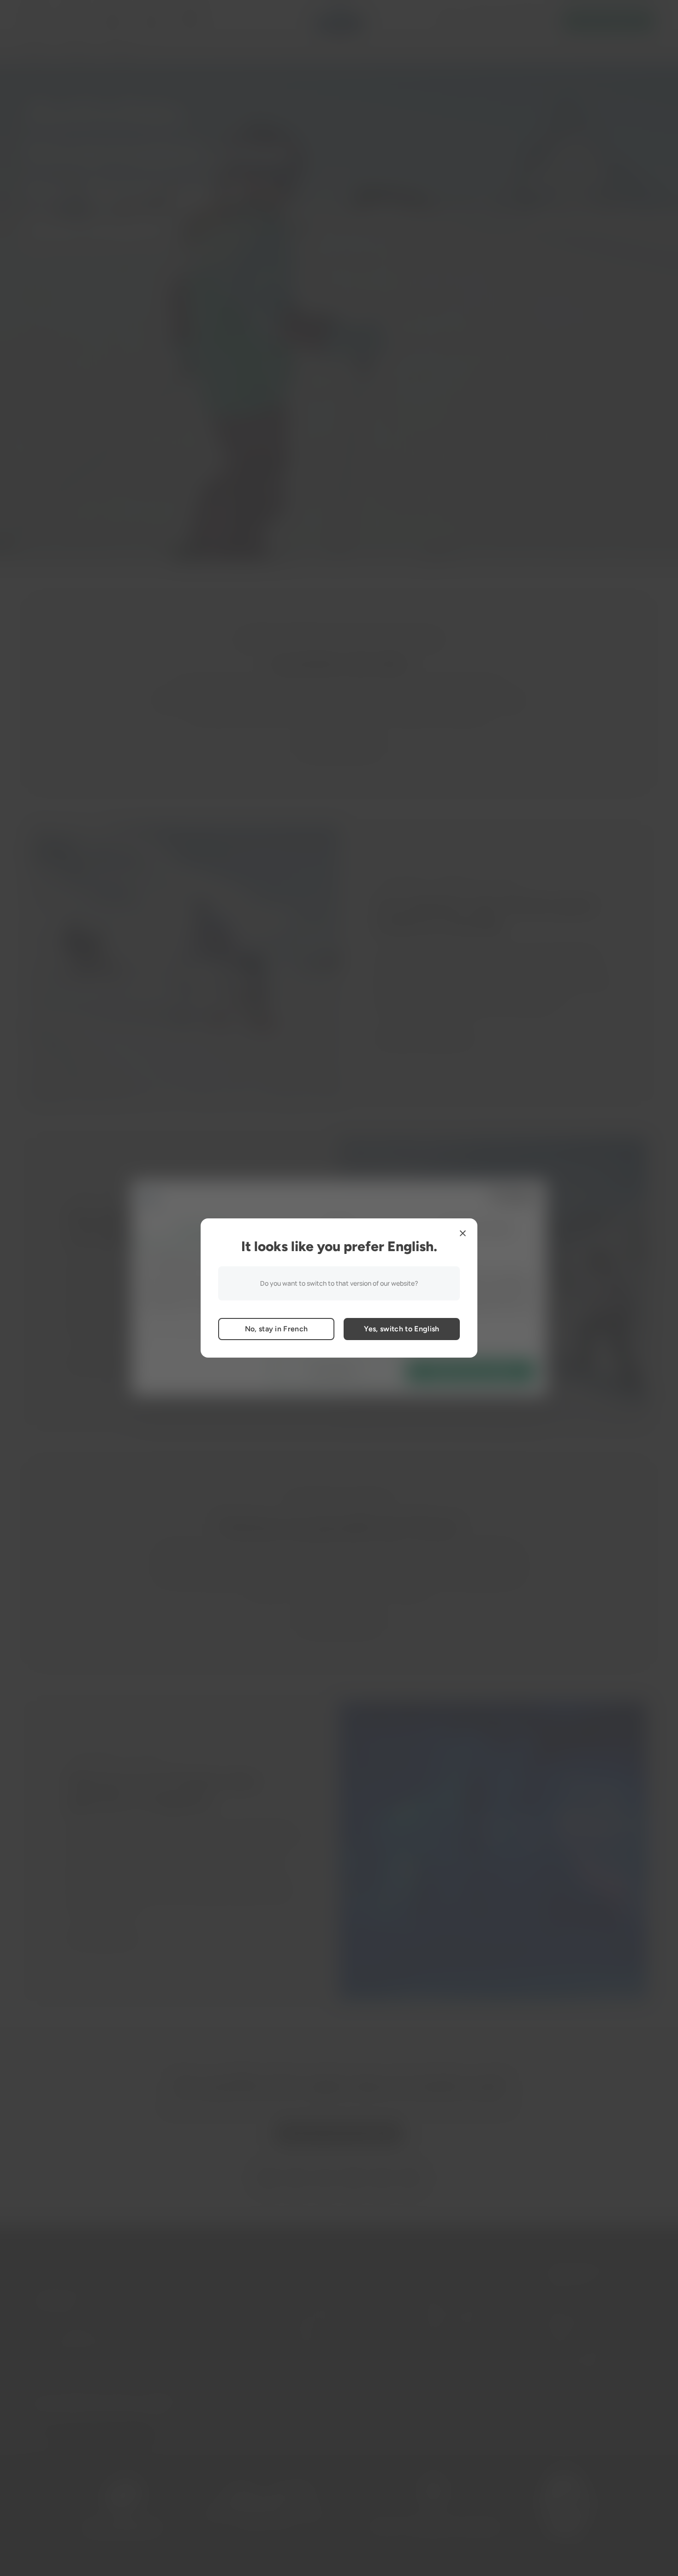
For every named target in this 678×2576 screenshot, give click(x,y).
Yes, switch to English (401, 1329)
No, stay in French (277, 1329)
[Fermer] (463, 1233)
